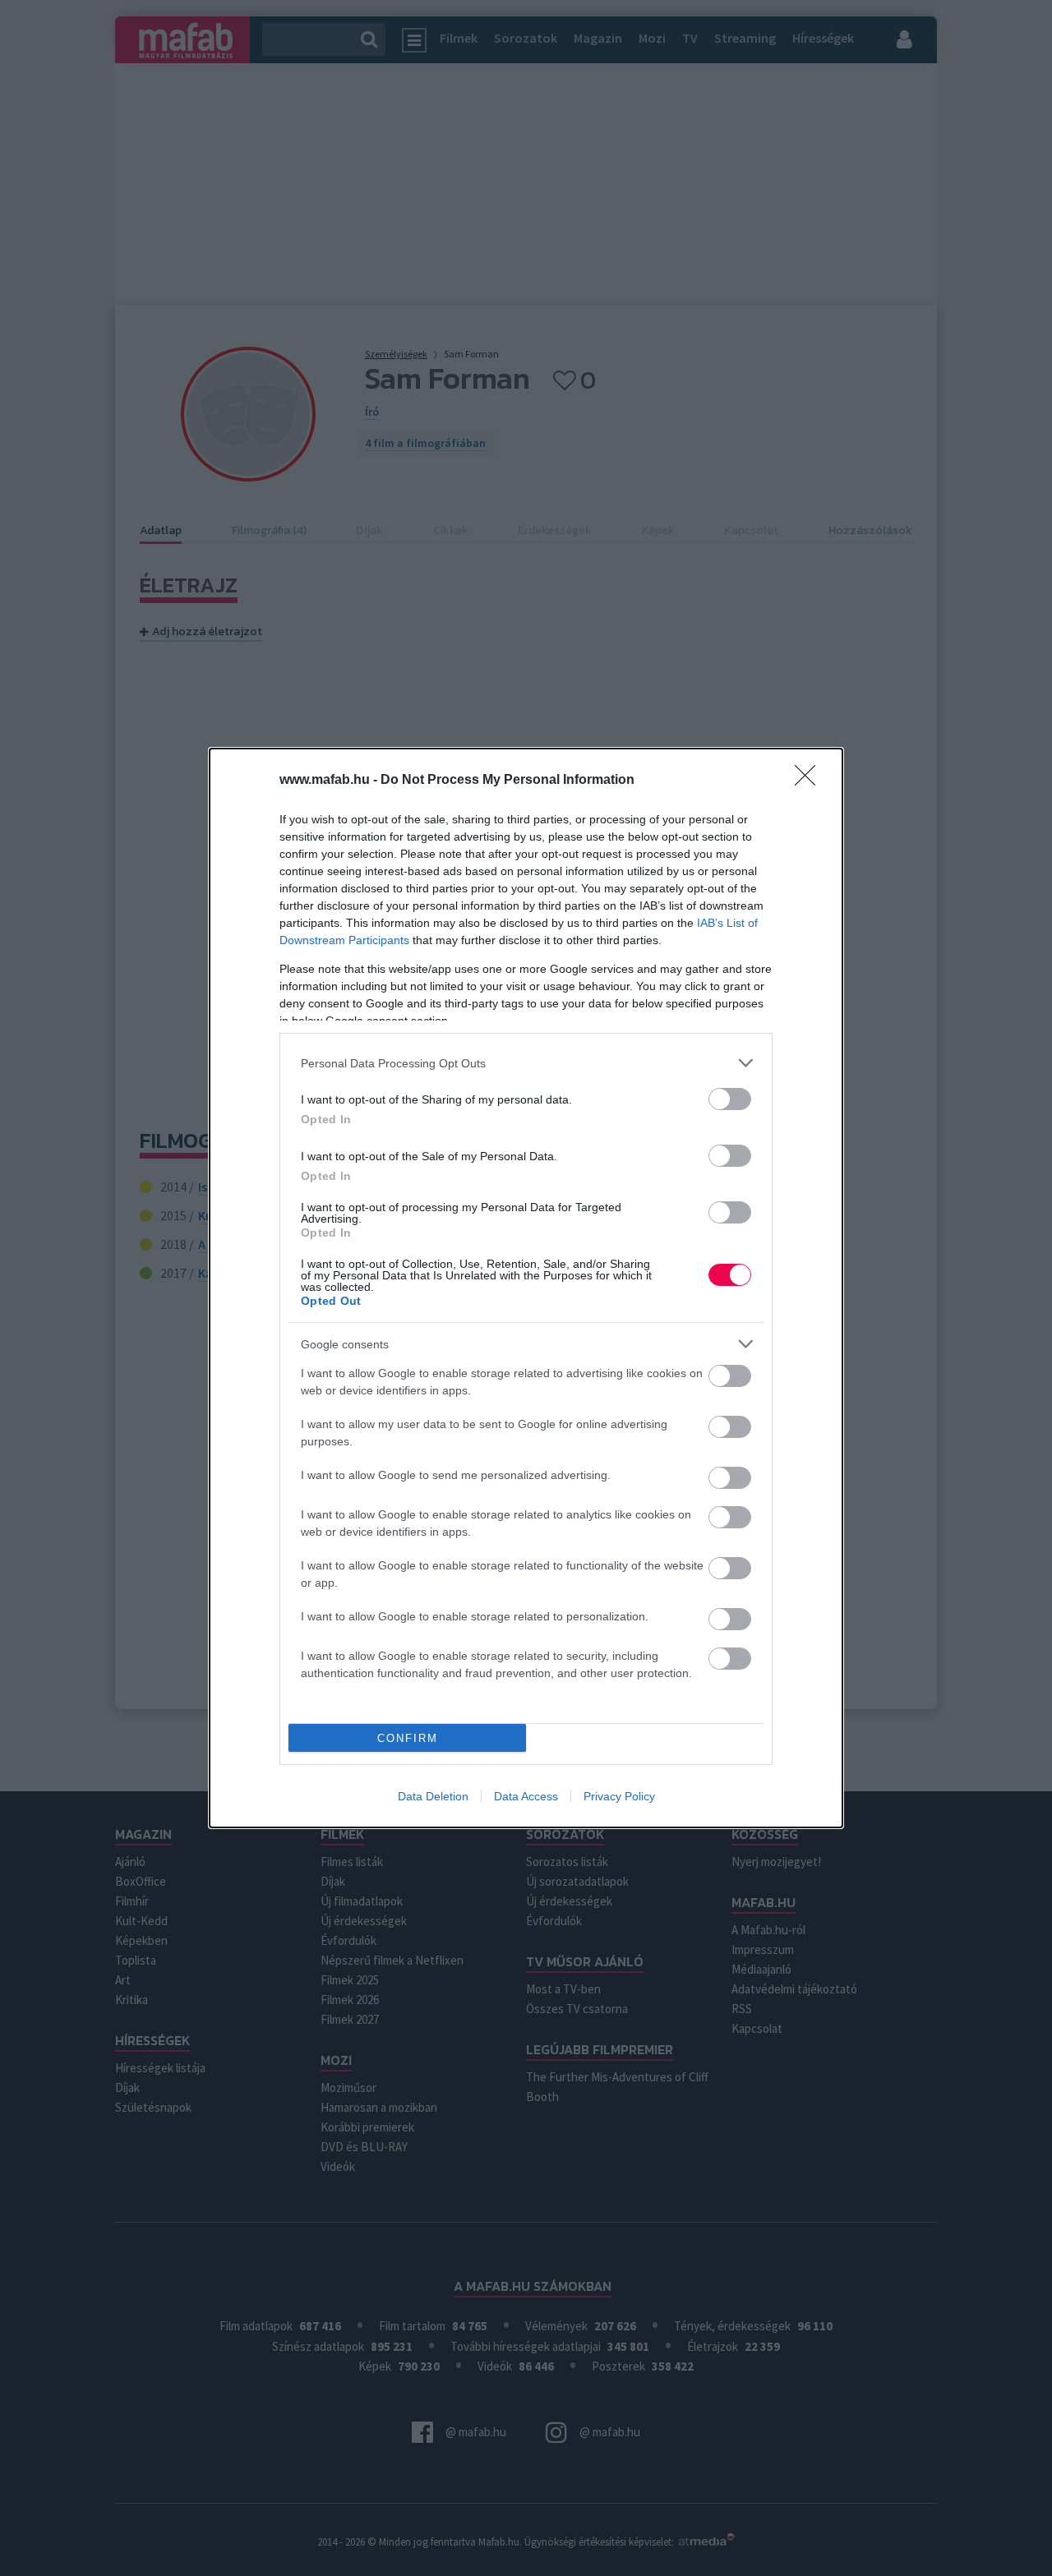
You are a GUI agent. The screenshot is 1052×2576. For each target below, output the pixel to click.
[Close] (810, 781)
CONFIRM (408, 1738)
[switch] (730, 1099)
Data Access (526, 1796)
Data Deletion (433, 1796)
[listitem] (526, 1063)
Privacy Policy (619, 1796)
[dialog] (526, 1288)
